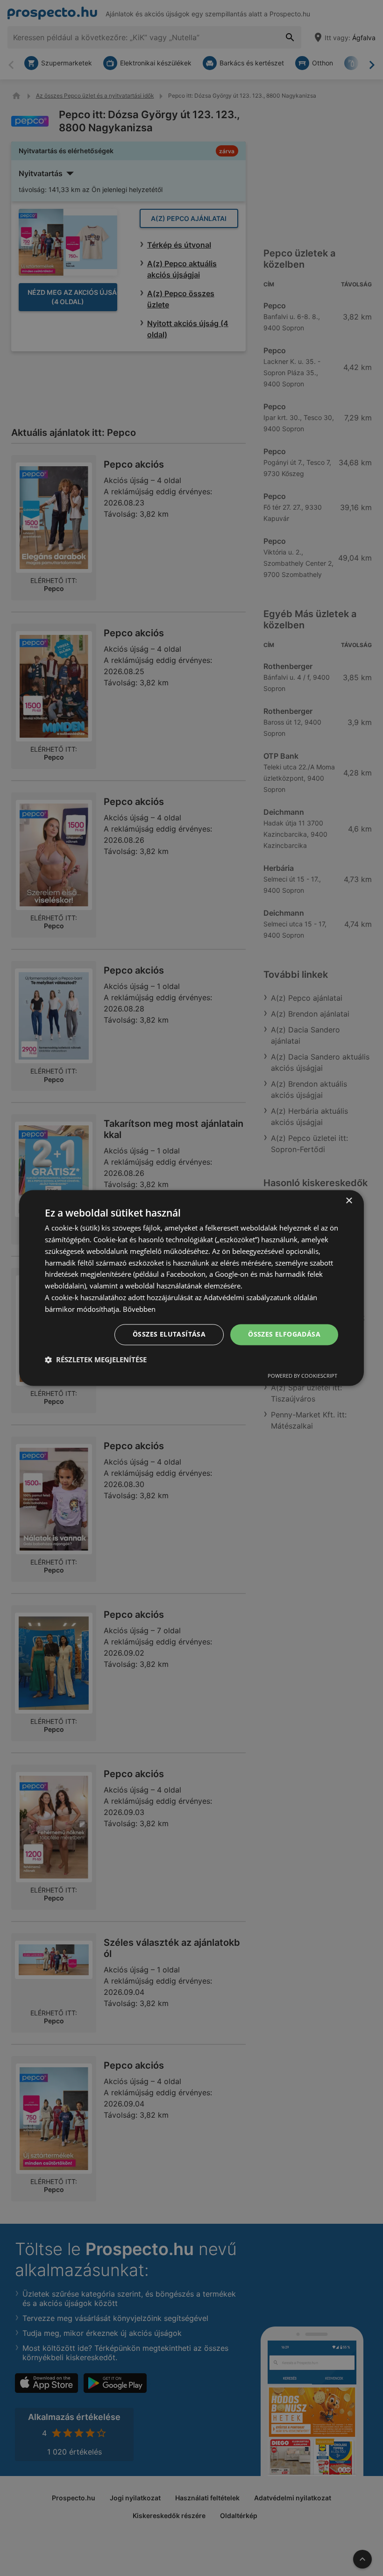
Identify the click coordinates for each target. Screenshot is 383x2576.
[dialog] (191, 1288)
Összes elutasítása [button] (169, 1334)
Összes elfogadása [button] (284, 1334)
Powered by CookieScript (302, 1376)
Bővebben (139, 1309)
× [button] (349, 1201)
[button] (96, 1360)
